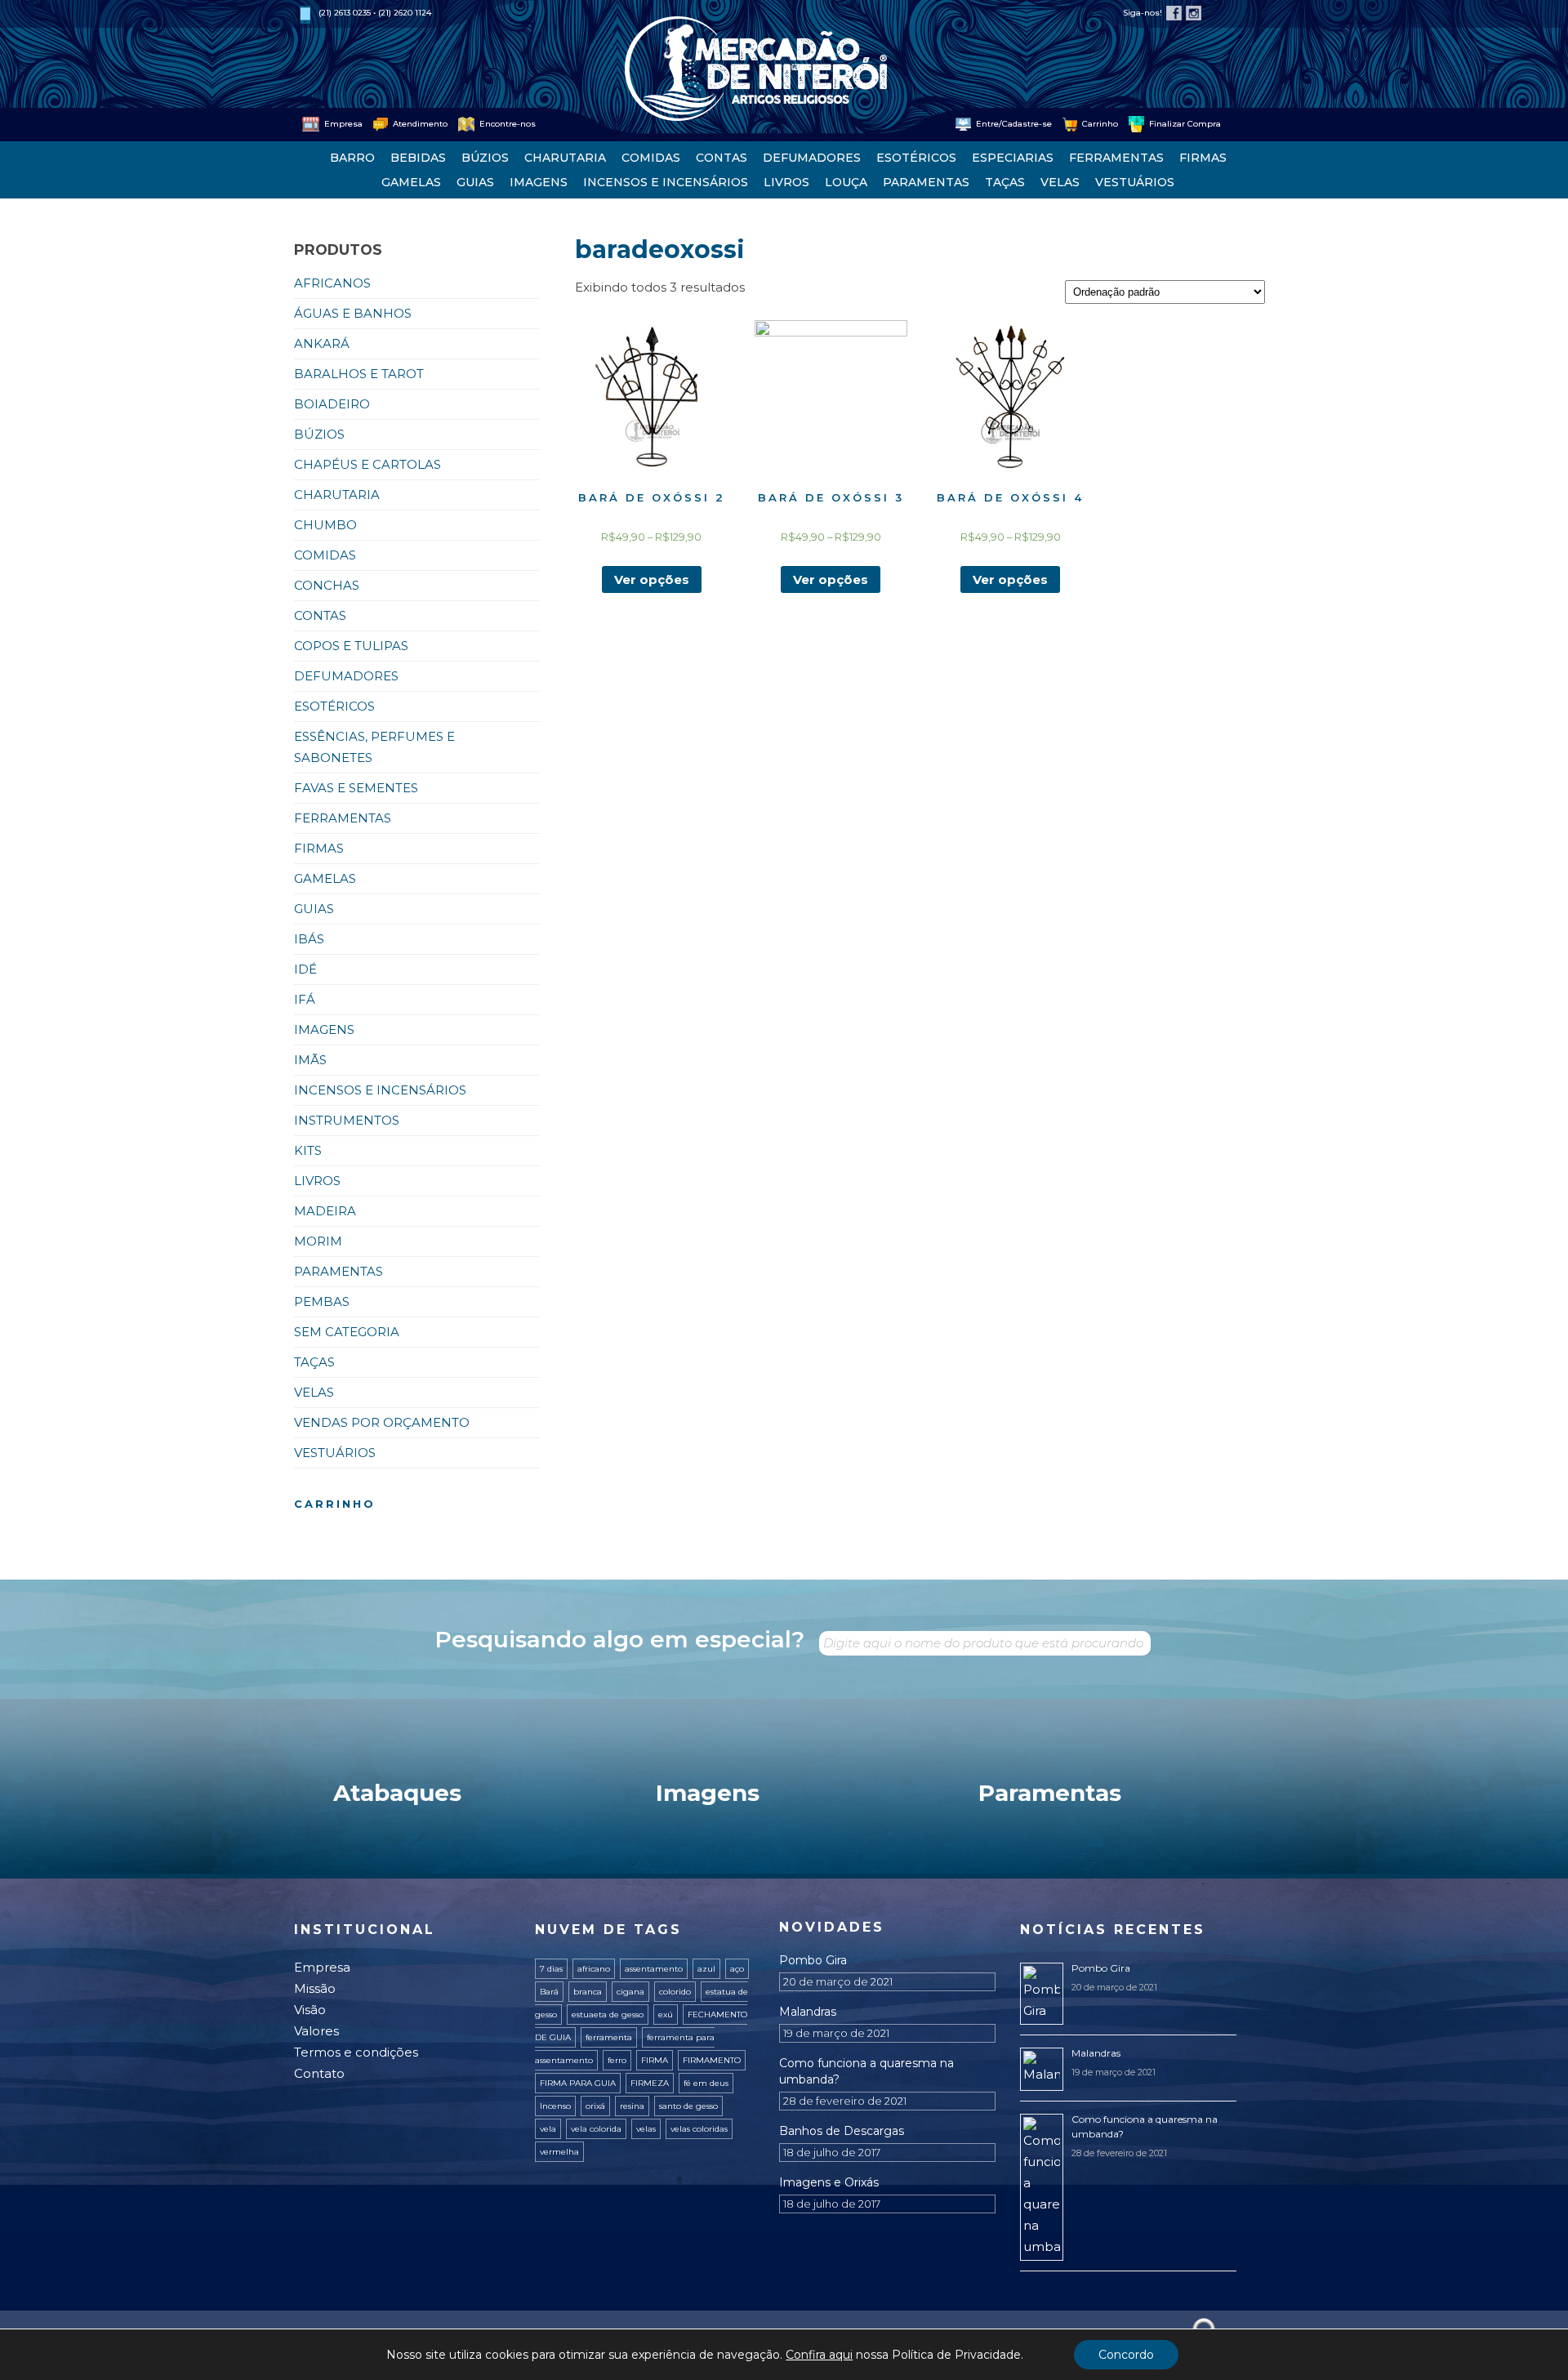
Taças (1005, 182)
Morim (318, 1241)
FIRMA (655, 2060)
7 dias (551, 1969)
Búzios (485, 158)
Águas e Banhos (353, 313)
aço (737, 1969)
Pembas (322, 1301)
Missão (315, 1988)
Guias (475, 182)
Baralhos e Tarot (359, 374)
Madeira (325, 1211)
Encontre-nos (506, 124)
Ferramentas (1116, 158)
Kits (308, 1150)
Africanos (332, 283)
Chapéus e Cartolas (367, 464)
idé (305, 969)
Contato (319, 2073)
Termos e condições (356, 2052)
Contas (722, 158)
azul (706, 1969)
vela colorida (596, 2129)
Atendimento (419, 124)
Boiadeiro (332, 404)
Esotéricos (916, 158)
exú (666, 2015)
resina (632, 2106)
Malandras (808, 2012)
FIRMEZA (650, 2083)
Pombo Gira (813, 1960)
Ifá (305, 999)
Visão (310, 2010)
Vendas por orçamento (382, 1422)
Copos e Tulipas (351, 646)
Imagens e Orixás (829, 2182)
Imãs (310, 1060)
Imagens (539, 182)
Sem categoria (347, 1332)
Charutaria (565, 158)
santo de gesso (688, 2106)
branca (588, 1992)
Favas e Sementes (356, 788)
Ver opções (652, 579)
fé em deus (706, 2083)
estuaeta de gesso (608, 2015)
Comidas (651, 158)
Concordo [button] (1126, 2355)
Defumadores (812, 158)
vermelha (559, 2152)
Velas (1060, 182)
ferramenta (609, 2037)
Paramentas (926, 182)
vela (548, 2129)
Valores (316, 2031)
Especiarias (1013, 158)
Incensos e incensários (666, 182)
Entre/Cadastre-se (1013, 124)
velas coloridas (699, 2129)
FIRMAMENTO (712, 2060)
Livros (786, 182)
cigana (630, 1992)
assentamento (654, 1969)
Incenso (555, 2106)
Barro (352, 158)
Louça (846, 182)
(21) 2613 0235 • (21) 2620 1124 (375, 13)
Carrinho (1099, 124)
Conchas (327, 585)
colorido (675, 1992)
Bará (549, 1992)
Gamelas (411, 182)
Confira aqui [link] (819, 2355)
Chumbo (325, 525)
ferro (617, 2060)
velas (646, 2129)
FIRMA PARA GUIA (578, 2083)
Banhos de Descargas (842, 2131)
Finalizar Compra (1184, 124)
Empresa (342, 124)
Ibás (309, 939)
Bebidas (418, 158)
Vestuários (1135, 182)
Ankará (322, 343)
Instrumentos (347, 1120)
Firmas (1203, 158)
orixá (595, 2106)
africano (594, 1969)
